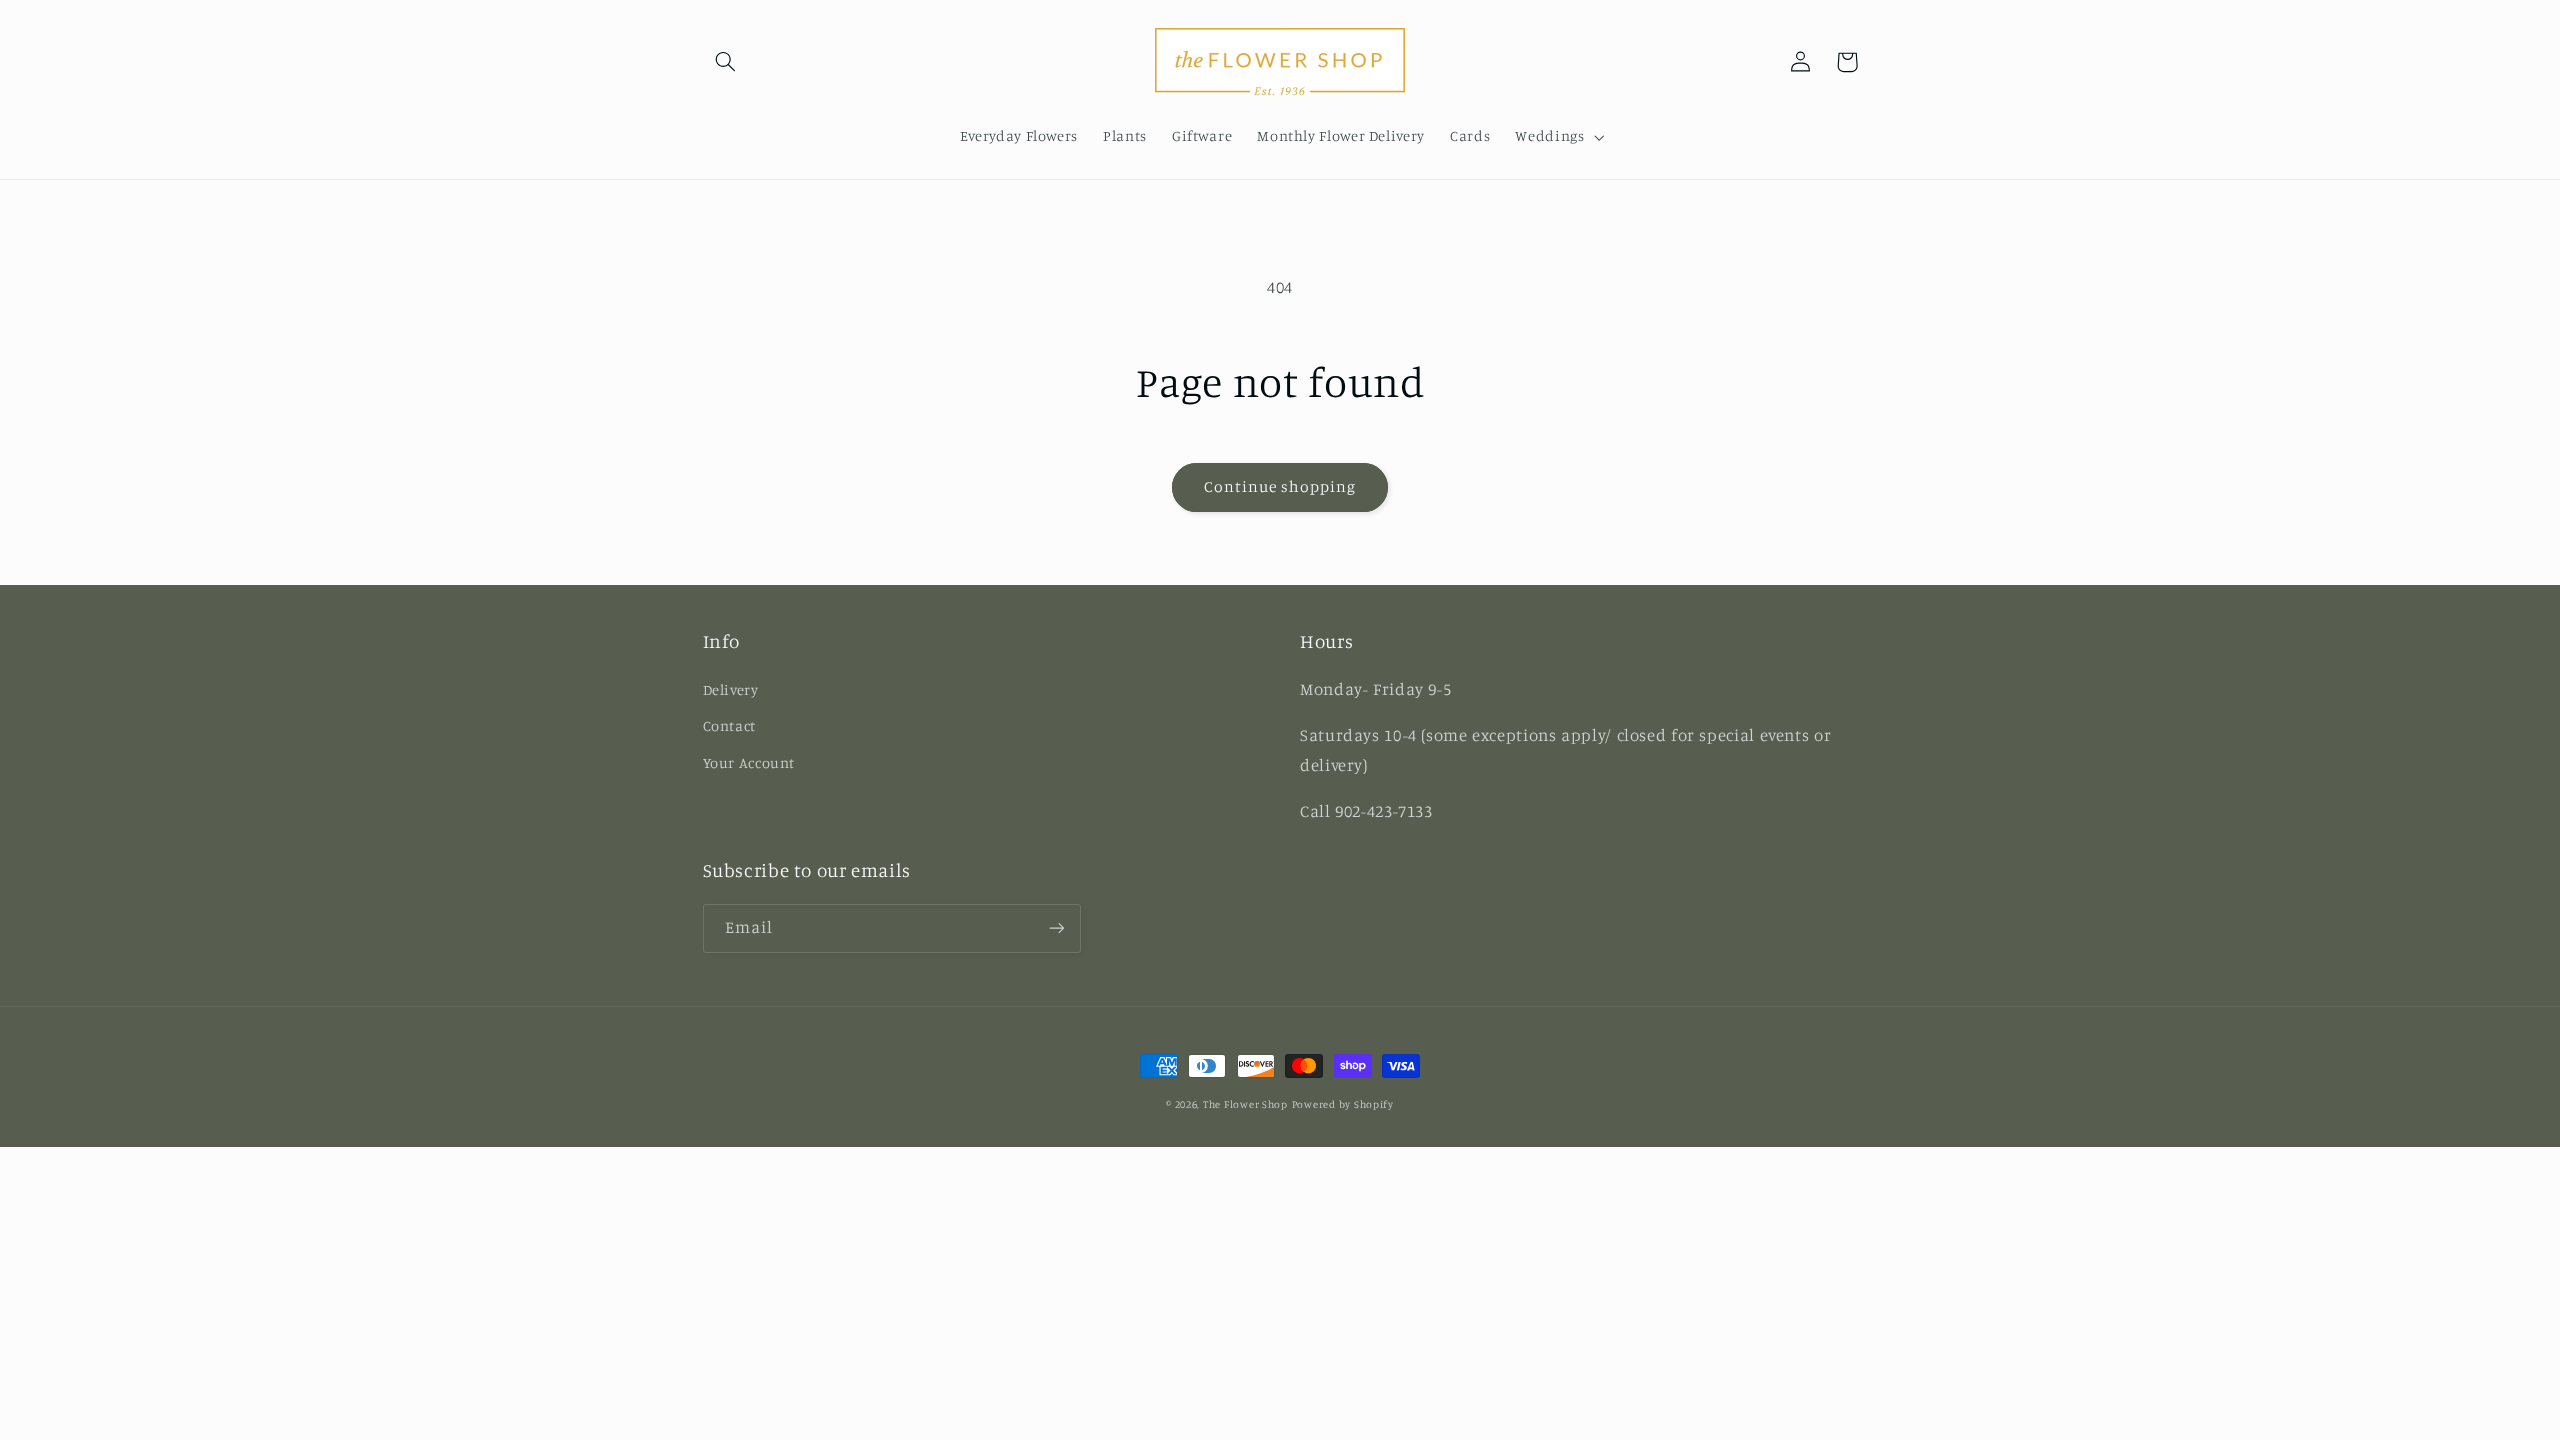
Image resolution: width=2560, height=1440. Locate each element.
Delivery (731, 689)
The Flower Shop (1245, 1104)
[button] (726, 62)
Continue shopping (1280, 486)
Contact (729, 725)
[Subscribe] (1056, 928)
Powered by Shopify (1343, 1104)
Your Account (749, 762)
